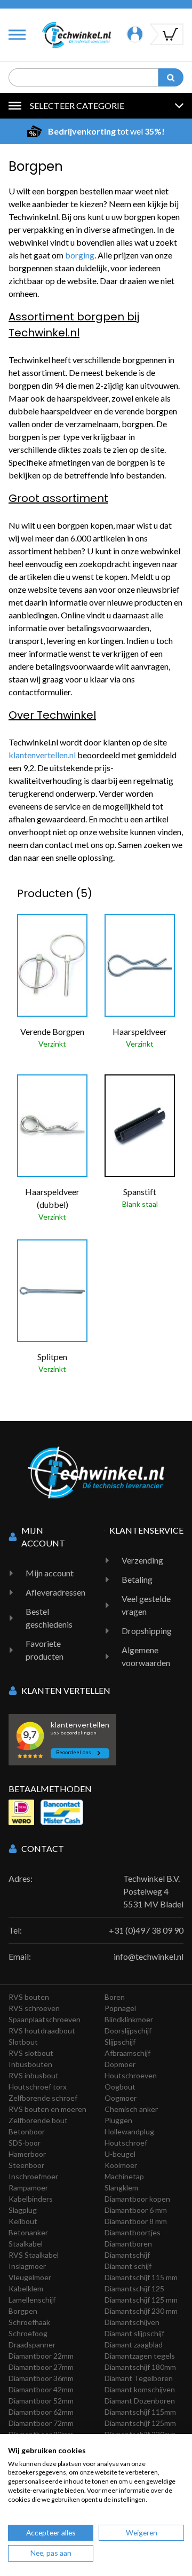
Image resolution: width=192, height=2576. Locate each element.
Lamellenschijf (32, 2300)
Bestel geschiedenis (49, 1618)
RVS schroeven (34, 2008)
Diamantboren (128, 2244)
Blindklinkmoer (129, 2019)
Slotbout (23, 2042)
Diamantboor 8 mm (136, 2221)
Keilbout (23, 2221)
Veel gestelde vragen (146, 1605)
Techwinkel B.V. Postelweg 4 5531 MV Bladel (153, 1891)
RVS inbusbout (34, 2075)
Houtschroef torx (38, 2087)
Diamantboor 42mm (41, 2389)
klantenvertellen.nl (42, 755)
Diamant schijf (128, 2266)
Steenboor (26, 2165)
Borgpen (23, 2311)
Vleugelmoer (30, 2277)
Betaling (137, 1579)
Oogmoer (121, 2098)
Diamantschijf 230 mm (141, 2311)
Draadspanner (32, 2345)
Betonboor (27, 2131)
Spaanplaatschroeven (45, 2019)
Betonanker (28, 2232)
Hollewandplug (129, 2131)
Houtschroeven (131, 2075)
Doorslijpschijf (128, 2031)
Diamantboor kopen (137, 2199)
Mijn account (50, 1573)
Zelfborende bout (38, 2120)
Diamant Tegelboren (139, 2378)
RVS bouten (29, 1997)
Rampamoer (28, 2188)
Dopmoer (120, 2064)
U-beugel (120, 2154)
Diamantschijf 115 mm (141, 2277)
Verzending (142, 1560)
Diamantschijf (127, 2255)
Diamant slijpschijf (134, 2333)
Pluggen (118, 2120)
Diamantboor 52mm (41, 2401)
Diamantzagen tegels (140, 2356)
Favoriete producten (45, 1650)
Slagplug (23, 2210)
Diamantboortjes (133, 2232)
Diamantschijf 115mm (140, 2412)
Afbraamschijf (127, 2053)
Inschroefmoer (33, 2176)
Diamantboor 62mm (41, 2412)
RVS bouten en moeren (47, 2109)
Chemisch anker (131, 2109)
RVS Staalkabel (34, 2255)
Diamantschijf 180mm (140, 2367)
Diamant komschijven (140, 2389)
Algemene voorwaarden (146, 1656)
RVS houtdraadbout (42, 2031)
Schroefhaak (29, 2322)
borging (80, 255)
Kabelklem (26, 2288)
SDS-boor (25, 2143)
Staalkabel (26, 2244)
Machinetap (124, 2176)
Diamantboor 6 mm (136, 2210)
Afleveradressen (55, 1592)
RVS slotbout (31, 2053)
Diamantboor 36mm (41, 2378)
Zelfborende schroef (43, 2098)
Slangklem (121, 2188)
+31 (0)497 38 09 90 (146, 1930)
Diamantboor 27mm (41, 2367)
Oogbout (120, 2087)
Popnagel (120, 2008)
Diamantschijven (132, 2322)
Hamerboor (27, 2154)
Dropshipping (147, 1631)
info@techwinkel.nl (149, 1956)
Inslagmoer (27, 2266)
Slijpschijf (120, 2042)
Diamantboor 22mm (41, 2356)
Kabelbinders (31, 2199)
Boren (115, 1997)
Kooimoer (121, 2165)
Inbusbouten (30, 2064)
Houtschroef (126, 2143)
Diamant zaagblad (134, 2345)
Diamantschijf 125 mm (141, 2300)
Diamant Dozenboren (140, 2401)
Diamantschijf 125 (134, 2288)
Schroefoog (28, 2333)
